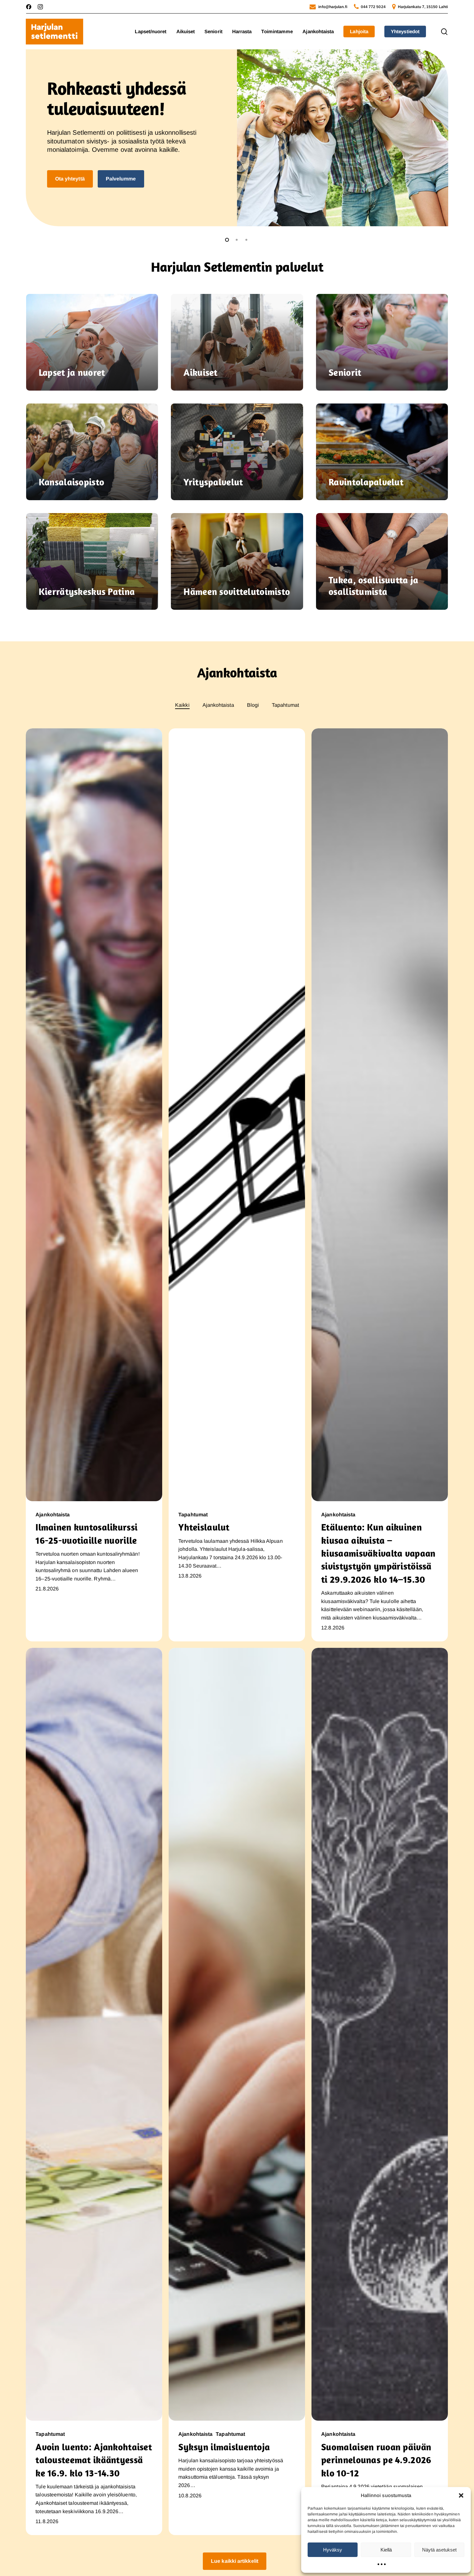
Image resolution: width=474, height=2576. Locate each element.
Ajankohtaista (218, 705)
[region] (237, 138)
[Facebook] (29, 7)
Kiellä (386, 2550)
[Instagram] (40, 7)
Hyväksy (333, 2550)
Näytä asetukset (439, 2550)
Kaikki (182, 705)
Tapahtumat (285, 705)
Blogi (253, 705)
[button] (461, 2495)
